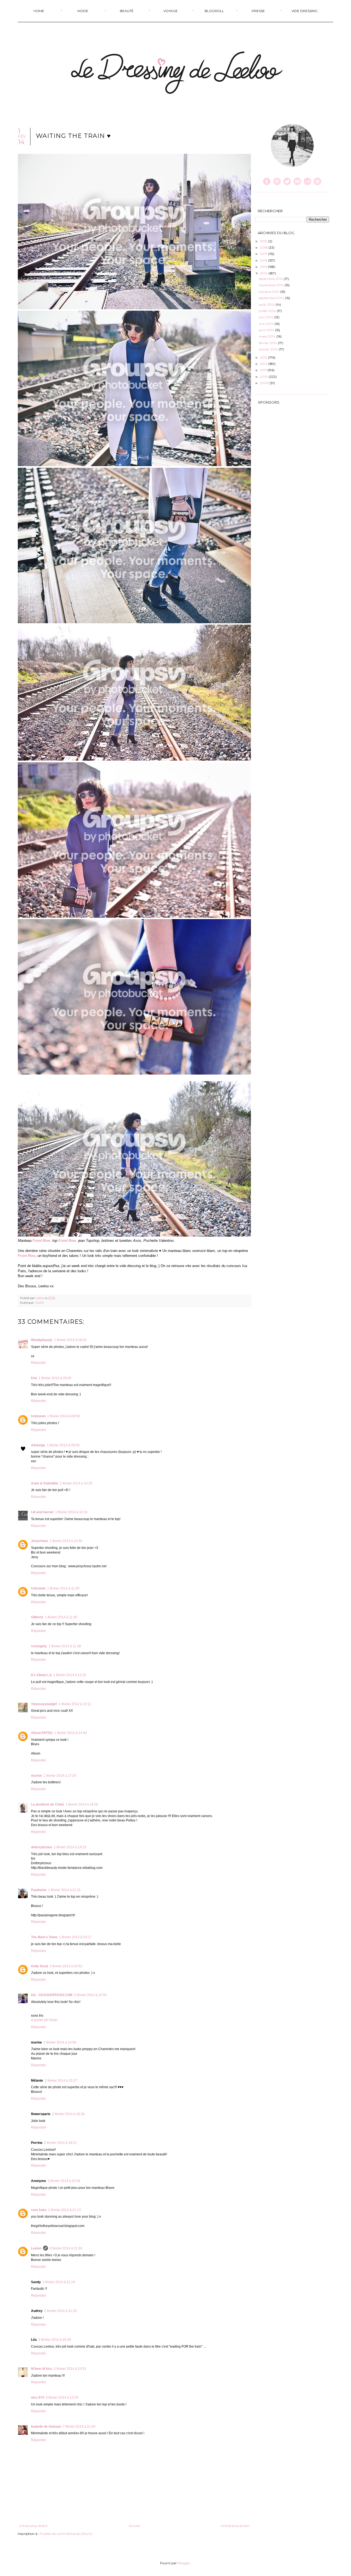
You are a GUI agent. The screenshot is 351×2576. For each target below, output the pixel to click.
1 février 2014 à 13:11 (75, 1704)
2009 (265, 383)
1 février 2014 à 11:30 (63, 1588)
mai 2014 (267, 324)
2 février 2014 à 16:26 (68, 2114)
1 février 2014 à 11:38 (65, 1646)
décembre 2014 (271, 279)
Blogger (184, 2563)
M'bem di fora (42, 2369)
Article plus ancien (235, 2526)
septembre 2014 (272, 298)
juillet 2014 (268, 311)
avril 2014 (267, 330)
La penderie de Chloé (47, 1804)
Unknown (38, 1416)
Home (39, 11)
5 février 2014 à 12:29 (62, 2398)
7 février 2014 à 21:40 (79, 2427)
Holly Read (39, 1966)
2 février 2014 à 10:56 (60, 2042)
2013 (264, 357)
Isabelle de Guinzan (46, 2427)
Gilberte (37, 1617)
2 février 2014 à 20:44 (64, 2181)
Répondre (39, 1363)
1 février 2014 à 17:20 (60, 1776)
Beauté (127, 11)
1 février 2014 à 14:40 (71, 1733)
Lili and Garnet (42, 1512)
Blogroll (214, 11)
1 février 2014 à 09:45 (55, 1378)
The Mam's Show (44, 1937)
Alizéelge (38, 1445)
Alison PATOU (42, 1733)
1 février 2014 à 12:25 (70, 1675)
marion (36, 1776)
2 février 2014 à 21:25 (60, 2311)
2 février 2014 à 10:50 (90, 1995)
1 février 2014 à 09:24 (70, 1340)
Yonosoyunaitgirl (44, 1704)
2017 (264, 254)
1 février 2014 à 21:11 (64, 1890)
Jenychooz (39, 1541)
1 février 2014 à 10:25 (76, 1483)
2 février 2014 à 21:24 (66, 2248)
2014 (264, 273)
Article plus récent (33, 2526)
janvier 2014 (269, 349)
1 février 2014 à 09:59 (63, 1416)
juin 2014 (267, 317)
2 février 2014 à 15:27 (61, 2081)
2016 (264, 260)
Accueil (134, 2526)
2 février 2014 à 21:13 (65, 2210)
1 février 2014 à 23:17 (75, 1937)
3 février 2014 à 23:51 (70, 2369)
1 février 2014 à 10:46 (66, 1541)
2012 (264, 364)
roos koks (39, 2210)
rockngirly (39, 1646)
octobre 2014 (270, 292)
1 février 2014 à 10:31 (71, 1512)
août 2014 (267, 304)
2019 (264, 241)
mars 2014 (268, 336)
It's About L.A (41, 1675)
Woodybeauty (42, 1340)
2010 (264, 377)
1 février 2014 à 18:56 (82, 1804)
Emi (34, 1378)
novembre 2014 (272, 285)
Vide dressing (305, 11)
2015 (264, 267)
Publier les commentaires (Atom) (66, 2534)
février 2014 (268, 343)
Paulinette (39, 1890)
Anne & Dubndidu (45, 1483)
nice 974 (38, 2398)
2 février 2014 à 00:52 (66, 1966)
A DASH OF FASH (44, 2020)
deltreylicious (42, 1847)
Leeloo (41, 1298)
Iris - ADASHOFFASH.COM (52, 1995)
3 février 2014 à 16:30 (55, 2340)
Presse (258, 11)
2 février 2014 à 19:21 (60, 2143)
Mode (83, 11)
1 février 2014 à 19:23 (70, 1847)
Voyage (171, 11)
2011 (264, 370)
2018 (264, 247)
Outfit (40, 1303)
